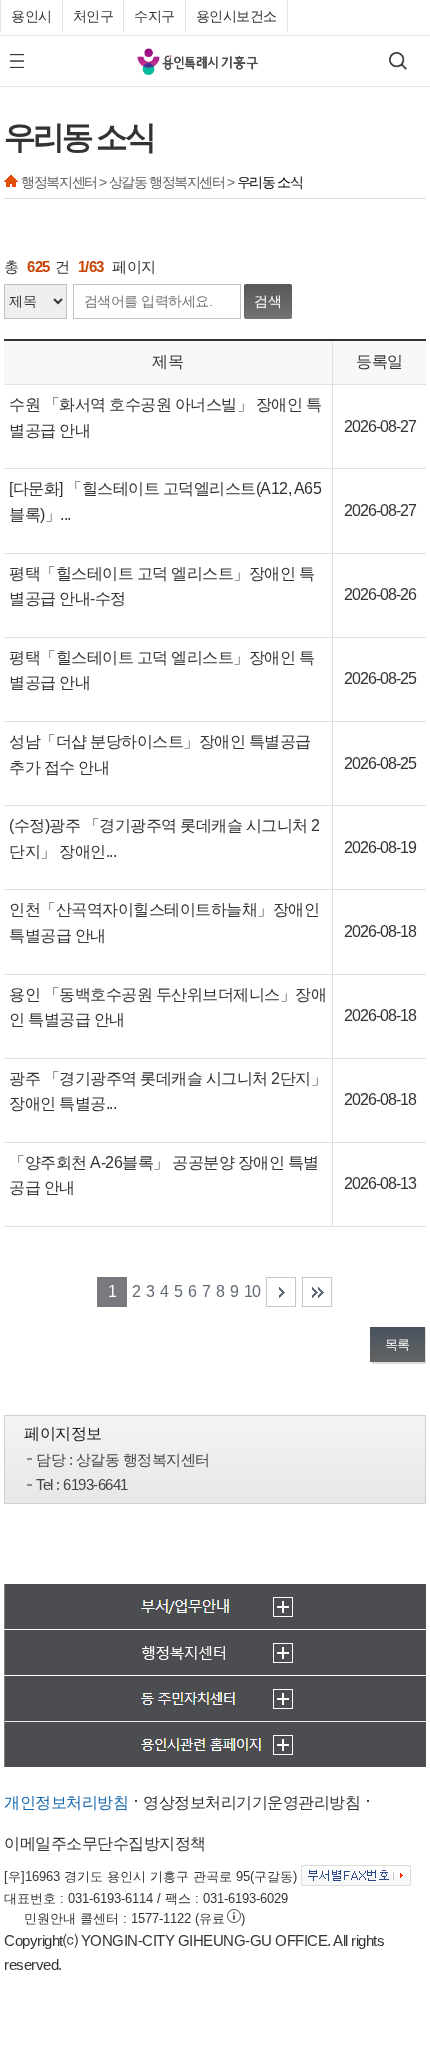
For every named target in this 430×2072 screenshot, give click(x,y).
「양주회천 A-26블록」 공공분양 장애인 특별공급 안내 (164, 1175)
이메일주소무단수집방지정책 (105, 1843)
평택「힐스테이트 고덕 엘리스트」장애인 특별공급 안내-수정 (161, 586)
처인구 (93, 16)
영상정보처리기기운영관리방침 (251, 1802)
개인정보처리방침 (66, 1802)
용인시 (31, 16)
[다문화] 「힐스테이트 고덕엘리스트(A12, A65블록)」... (165, 501)
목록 (397, 1344)
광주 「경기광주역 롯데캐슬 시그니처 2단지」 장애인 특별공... (167, 1091)
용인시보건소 (236, 16)
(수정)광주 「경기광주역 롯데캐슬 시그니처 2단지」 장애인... (164, 838)
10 (252, 1291)
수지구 (154, 16)
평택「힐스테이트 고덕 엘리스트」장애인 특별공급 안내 (161, 670)
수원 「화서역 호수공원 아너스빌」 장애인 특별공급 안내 (165, 417)
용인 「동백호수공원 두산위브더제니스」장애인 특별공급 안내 (167, 1007)
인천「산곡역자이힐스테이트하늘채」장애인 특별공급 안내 (164, 922)
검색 (268, 301)
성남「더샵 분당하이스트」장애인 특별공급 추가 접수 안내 (160, 754)
